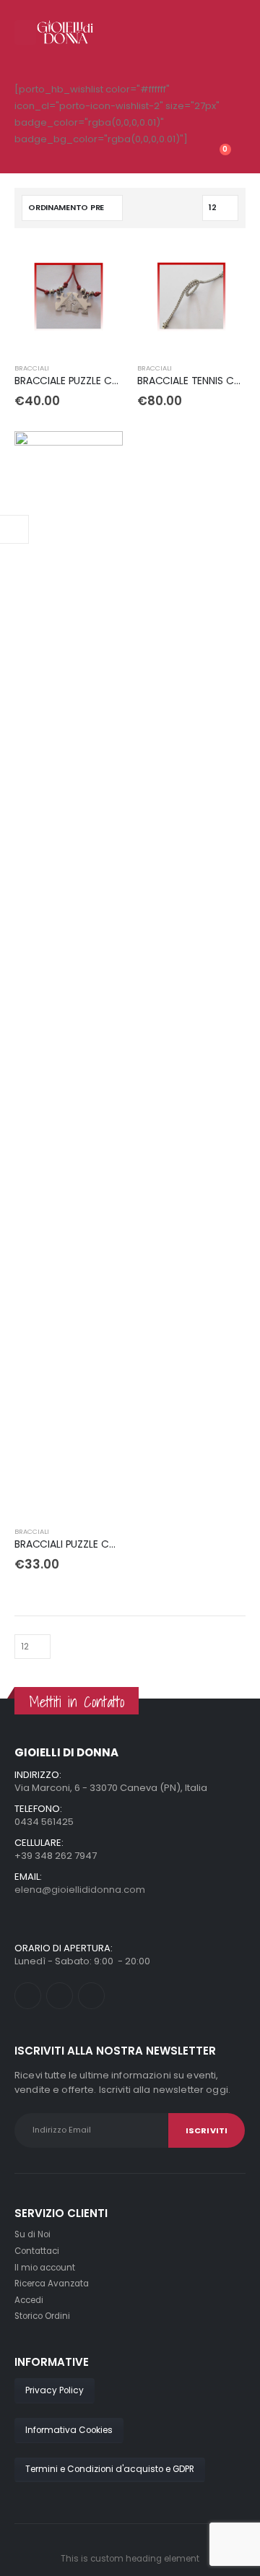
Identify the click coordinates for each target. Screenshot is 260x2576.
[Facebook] (28, 1996)
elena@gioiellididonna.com (80, 1890)
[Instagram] (91, 1996)
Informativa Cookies (69, 2430)
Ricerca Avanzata (52, 2284)
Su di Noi (32, 2234)
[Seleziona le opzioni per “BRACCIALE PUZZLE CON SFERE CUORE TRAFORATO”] (99, 266)
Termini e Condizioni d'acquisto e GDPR (110, 2469)
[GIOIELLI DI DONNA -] (65, 32)
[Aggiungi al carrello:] (222, 266)
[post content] (69, 297)
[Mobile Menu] (25, 32)
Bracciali (32, 368)
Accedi (29, 2300)
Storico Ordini (42, 2316)
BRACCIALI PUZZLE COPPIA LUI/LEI (91, 1544)
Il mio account (45, 2268)
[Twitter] (60, 1996)
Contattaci (37, 2251)
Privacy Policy (55, 2390)
